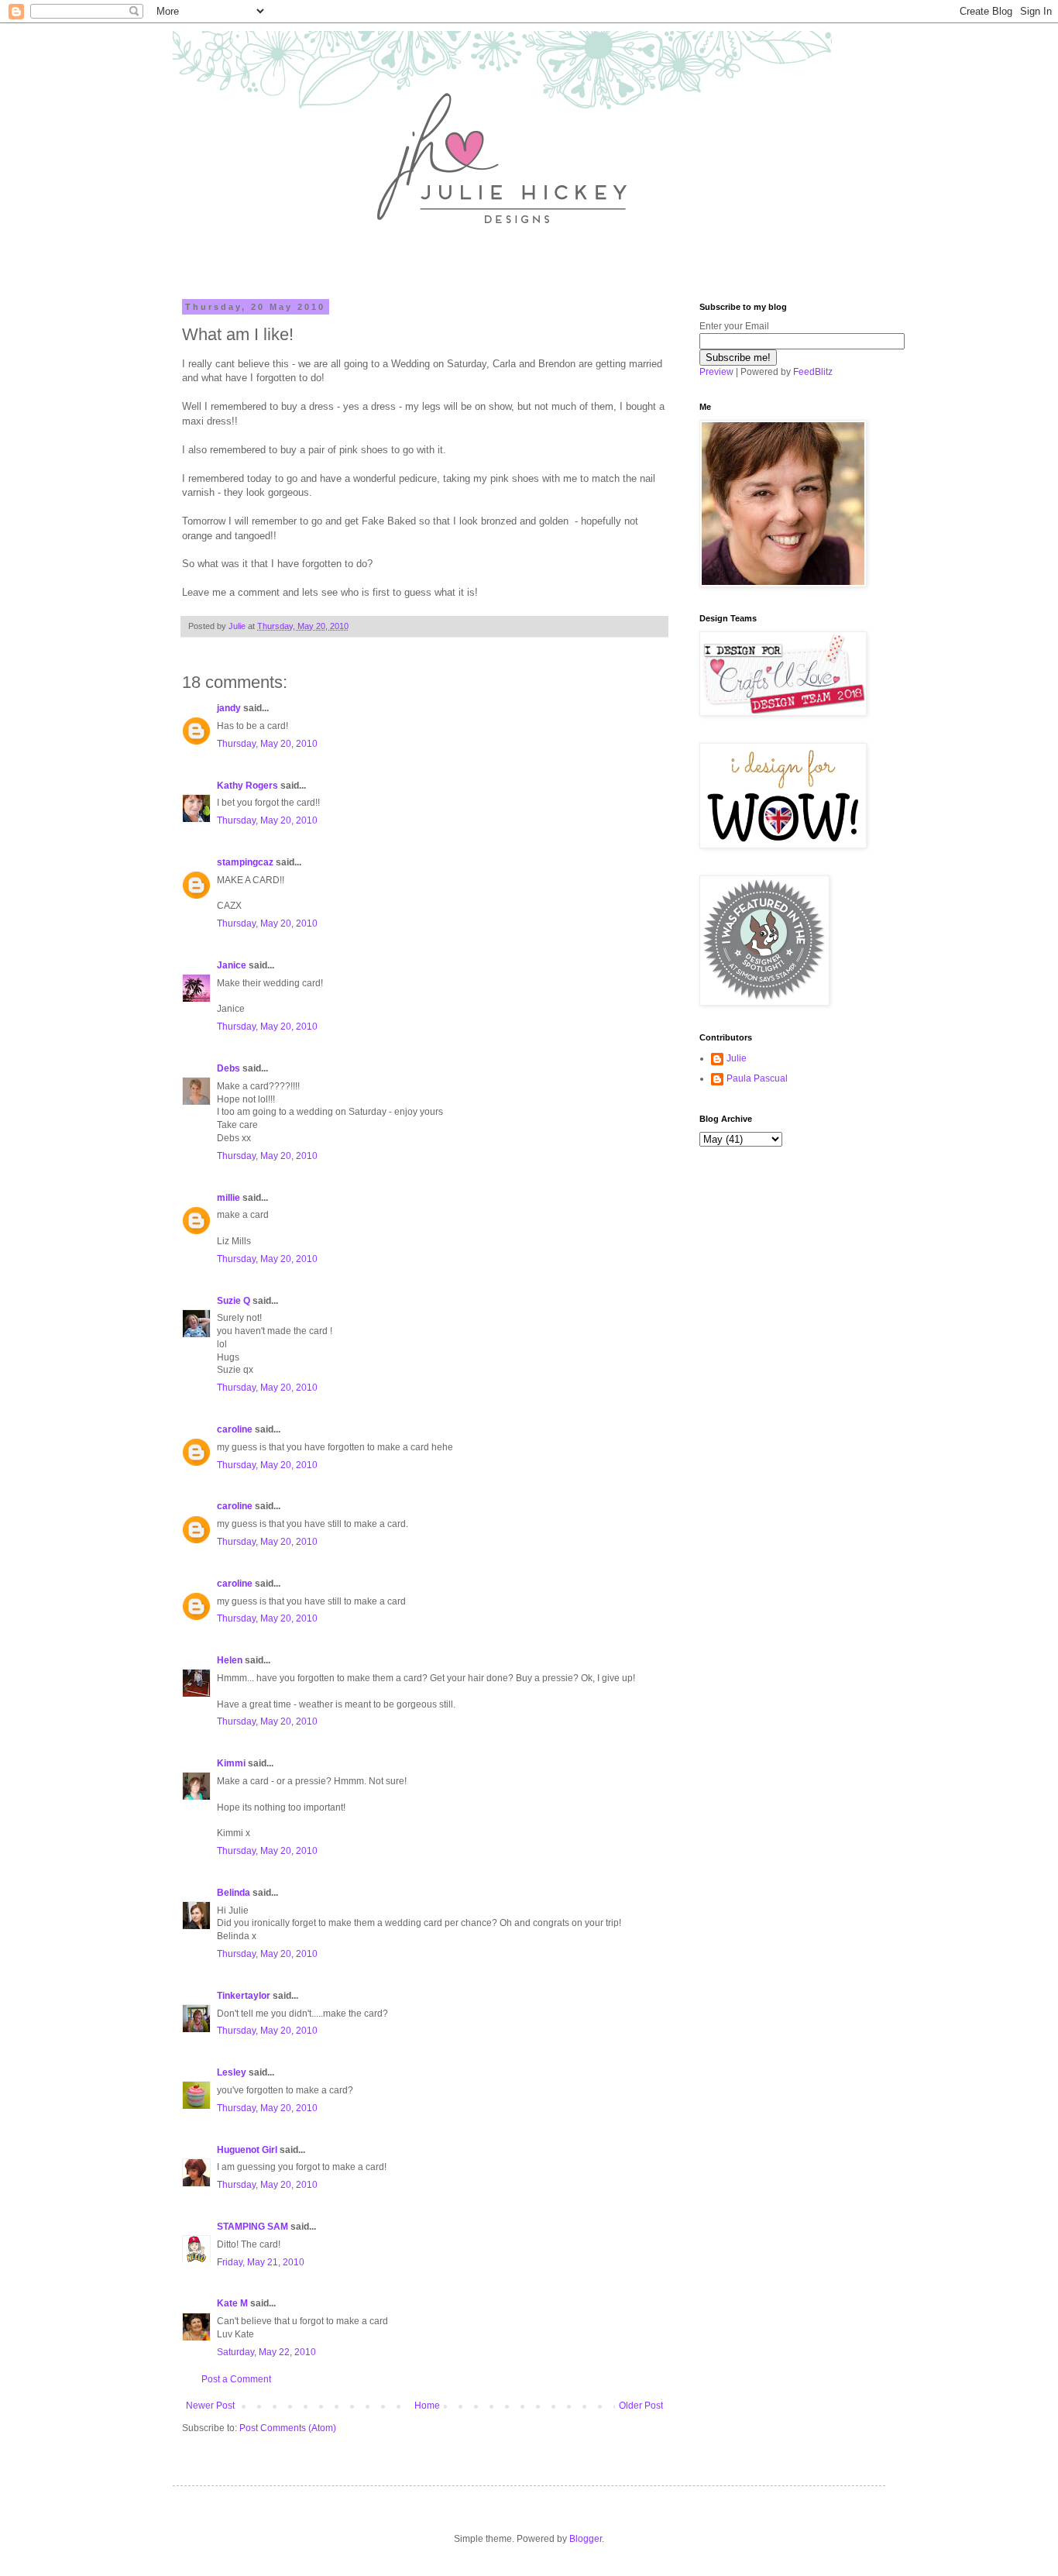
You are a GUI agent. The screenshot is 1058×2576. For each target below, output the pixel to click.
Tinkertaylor (244, 1996)
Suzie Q (234, 1301)
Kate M (232, 2303)
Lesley (232, 2072)
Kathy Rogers (247, 786)
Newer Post (210, 2406)
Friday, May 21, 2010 (261, 2262)
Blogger (586, 2539)
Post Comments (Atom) (288, 2428)
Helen (230, 1660)
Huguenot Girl (247, 2150)
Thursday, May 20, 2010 (267, 744)
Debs (228, 1068)
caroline (235, 1429)
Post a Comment (236, 2379)
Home (427, 2406)
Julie (737, 1058)
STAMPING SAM (252, 2227)
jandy (229, 708)
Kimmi (231, 1763)
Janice (232, 965)
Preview (716, 372)
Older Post (641, 2406)
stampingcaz (245, 862)
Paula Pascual (757, 1078)
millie (228, 1198)
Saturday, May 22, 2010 (266, 2352)
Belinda (234, 1893)
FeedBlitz (813, 372)
